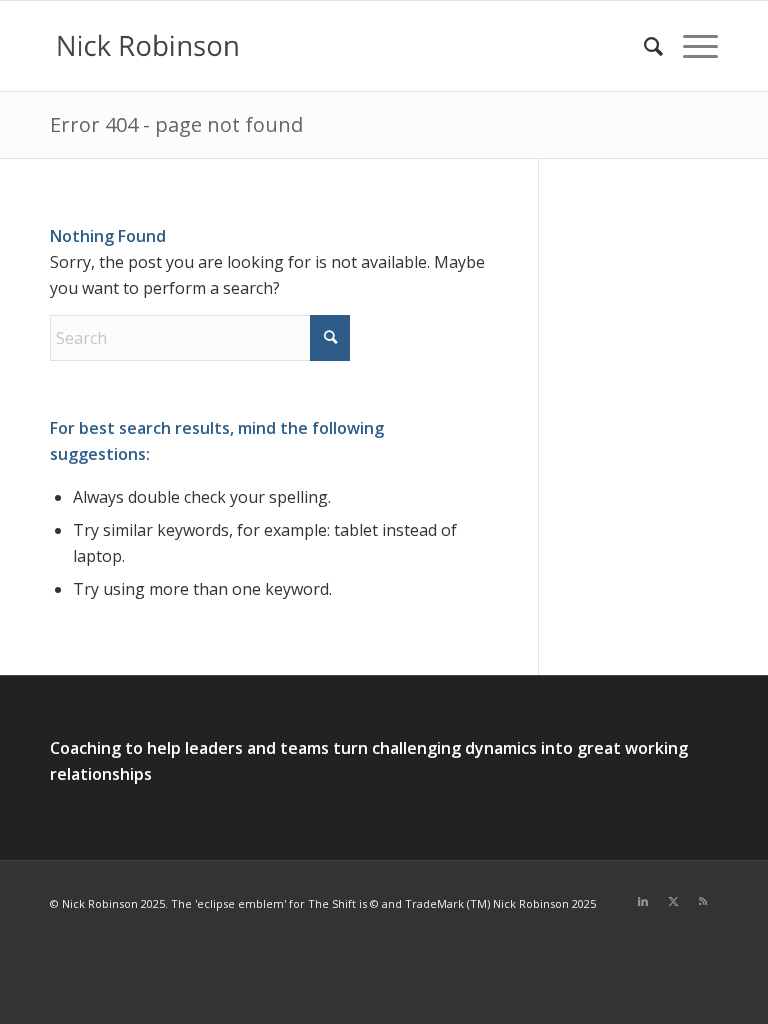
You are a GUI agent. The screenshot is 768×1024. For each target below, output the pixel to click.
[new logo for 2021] (148, 46)
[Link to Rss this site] (703, 901)
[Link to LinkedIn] (643, 901)
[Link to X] (673, 901)
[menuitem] (643, 46)
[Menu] (690, 46)
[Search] (643, 46)
